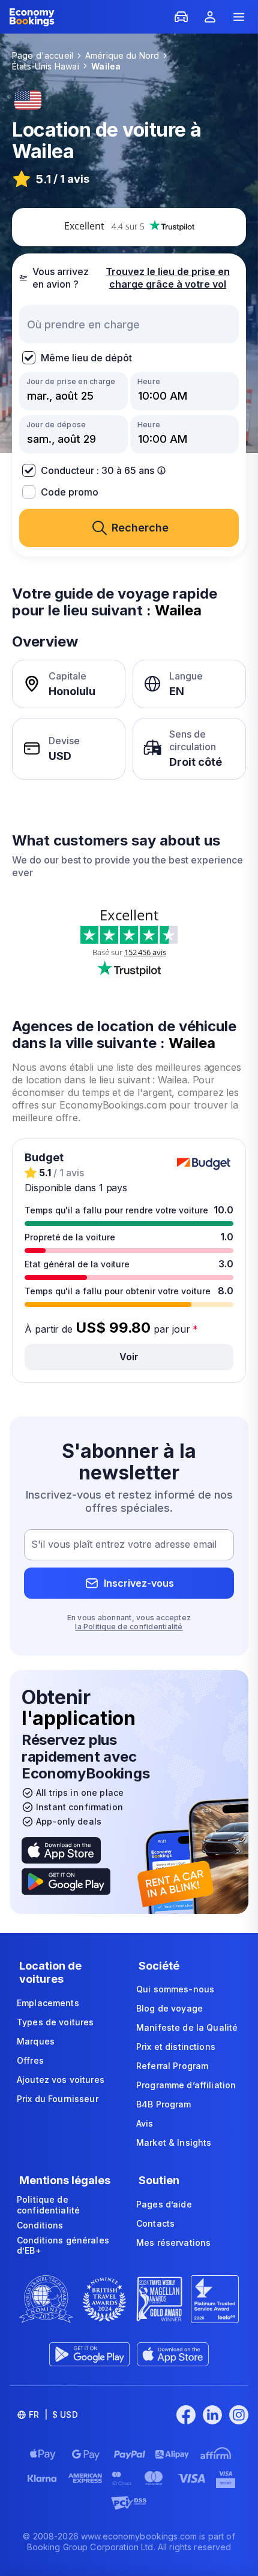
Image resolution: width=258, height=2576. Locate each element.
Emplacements (48, 2003)
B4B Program (164, 2104)
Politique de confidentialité (48, 2205)
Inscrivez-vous (139, 1583)
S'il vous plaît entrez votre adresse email (124, 1545)
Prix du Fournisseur (58, 2099)
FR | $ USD (53, 2415)
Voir (129, 1357)
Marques (36, 2041)
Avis (145, 2123)
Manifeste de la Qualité (187, 2027)
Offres (30, 2060)
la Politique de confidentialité (129, 1627)
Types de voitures (55, 2022)
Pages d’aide (164, 2204)
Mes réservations (173, 2243)
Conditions (40, 2225)
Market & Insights (174, 2142)
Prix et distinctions (176, 2047)
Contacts (155, 2223)
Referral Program (172, 2066)
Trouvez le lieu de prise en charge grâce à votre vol (168, 278)
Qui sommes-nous (175, 1989)
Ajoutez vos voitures (61, 2080)
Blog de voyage (169, 2008)
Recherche (140, 528)
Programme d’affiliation (186, 2085)
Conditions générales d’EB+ (63, 2246)
